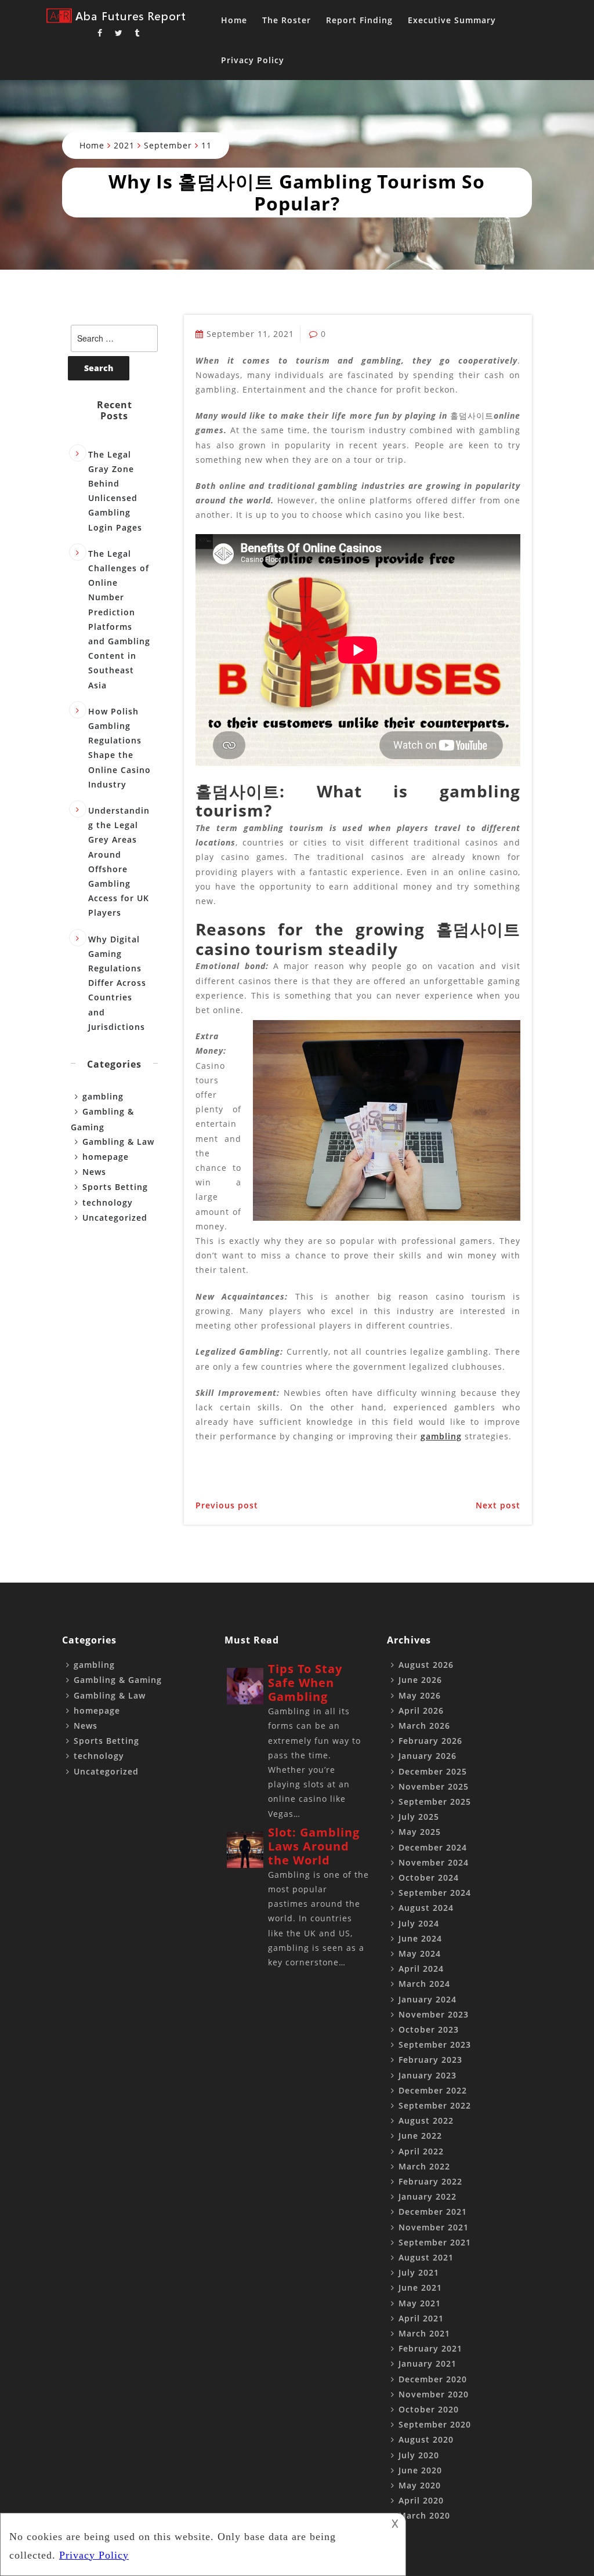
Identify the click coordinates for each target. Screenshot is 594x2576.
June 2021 (420, 2287)
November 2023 (434, 2014)
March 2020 (424, 2515)
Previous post (227, 1505)
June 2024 (420, 1938)
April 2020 (421, 2500)
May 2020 (420, 2485)
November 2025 (434, 1786)
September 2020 (435, 2424)
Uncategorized (115, 1218)
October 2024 (429, 1877)
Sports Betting (115, 1187)
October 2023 (429, 2029)
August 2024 (426, 1908)
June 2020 (420, 2470)
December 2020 (433, 2379)
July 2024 (419, 1923)
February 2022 (430, 2181)
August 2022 (426, 2120)
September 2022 (435, 2105)
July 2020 (419, 2455)
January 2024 (428, 1999)
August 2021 (426, 2257)
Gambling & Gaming (118, 1680)
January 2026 (428, 1756)
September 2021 (435, 2242)
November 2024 (434, 1862)
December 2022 (433, 2090)
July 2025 (419, 1817)
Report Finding (359, 20)
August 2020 (426, 2439)
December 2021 (433, 2212)
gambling (441, 1436)
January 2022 (428, 2196)
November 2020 (434, 2394)
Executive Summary (452, 20)
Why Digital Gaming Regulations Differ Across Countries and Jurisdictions (117, 983)
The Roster (287, 20)
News (94, 1172)
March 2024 (424, 1984)
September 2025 (435, 1802)
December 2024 (433, 1847)
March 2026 (424, 1726)
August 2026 (426, 1665)
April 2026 (421, 1710)
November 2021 (434, 2227)
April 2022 (421, 2151)
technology (108, 1202)
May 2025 (420, 1832)
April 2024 (421, 1969)
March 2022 (424, 2166)
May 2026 (420, 1695)
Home (234, 20)
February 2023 (430, 2060)
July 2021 (419, 2272)
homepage (106, 1157)
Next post (498, 1505)
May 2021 (420, 2303)
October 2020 (429, 2409)
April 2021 (421, 2318)
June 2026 (420, 1680)
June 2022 (420, 2136)
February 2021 (430, 2348)
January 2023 (428, 2075)
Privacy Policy (253, 60)
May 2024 (420, 1953)
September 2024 (435, 1893)
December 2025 (433, 1771)
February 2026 (430, 1741)
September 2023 (435, 2045)
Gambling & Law (118, 1142)
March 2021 (424, 2333)
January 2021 (428, 2363)
